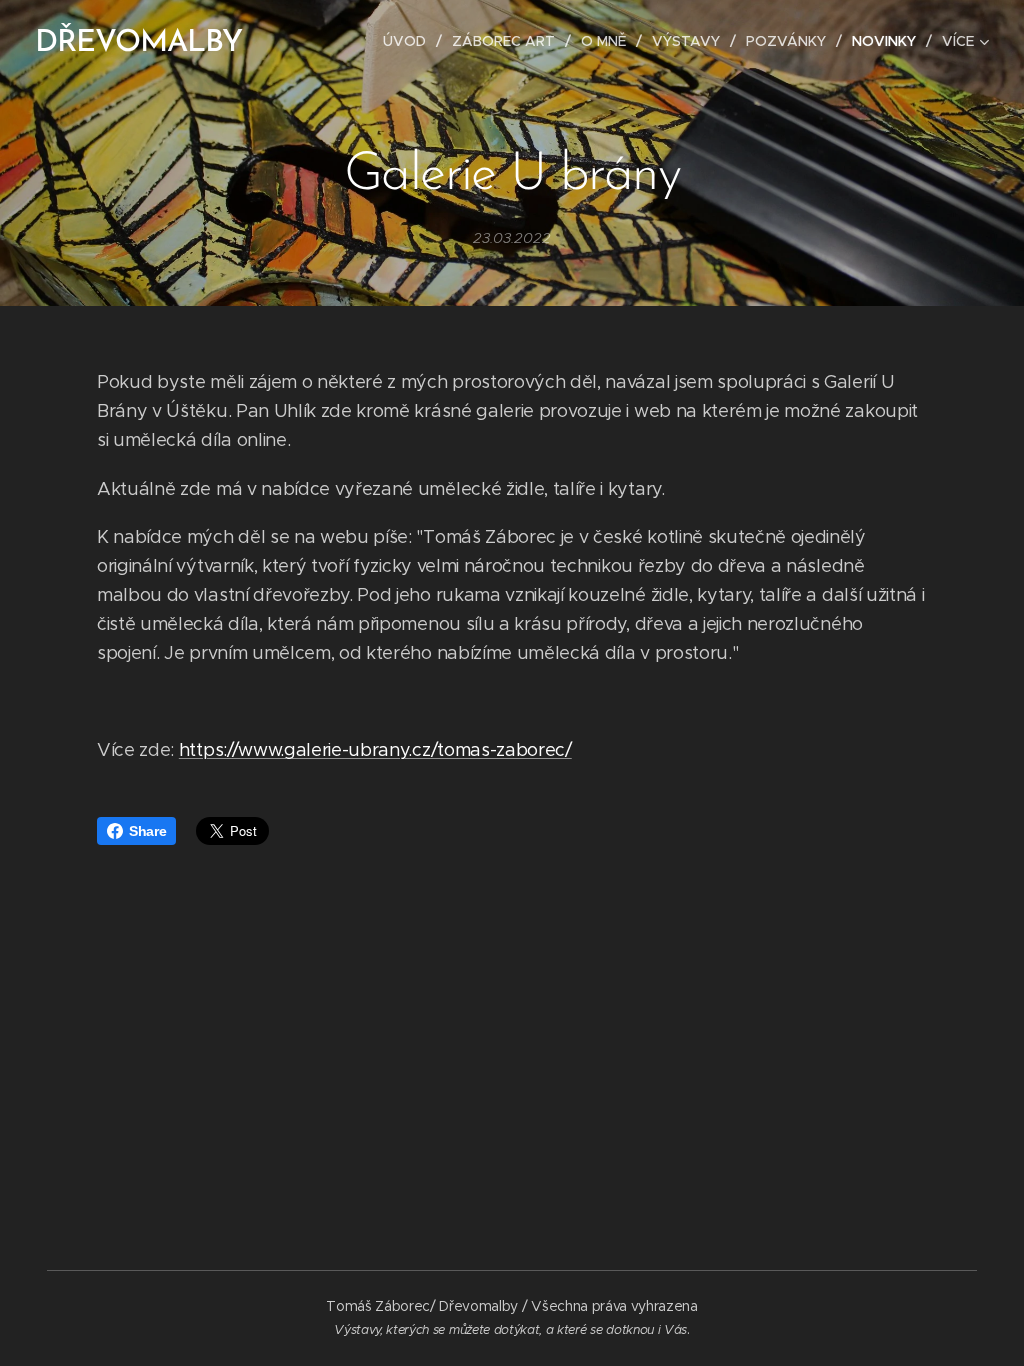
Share (147, 831)
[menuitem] (410, 41)
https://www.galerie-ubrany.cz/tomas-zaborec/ (375, 750)
